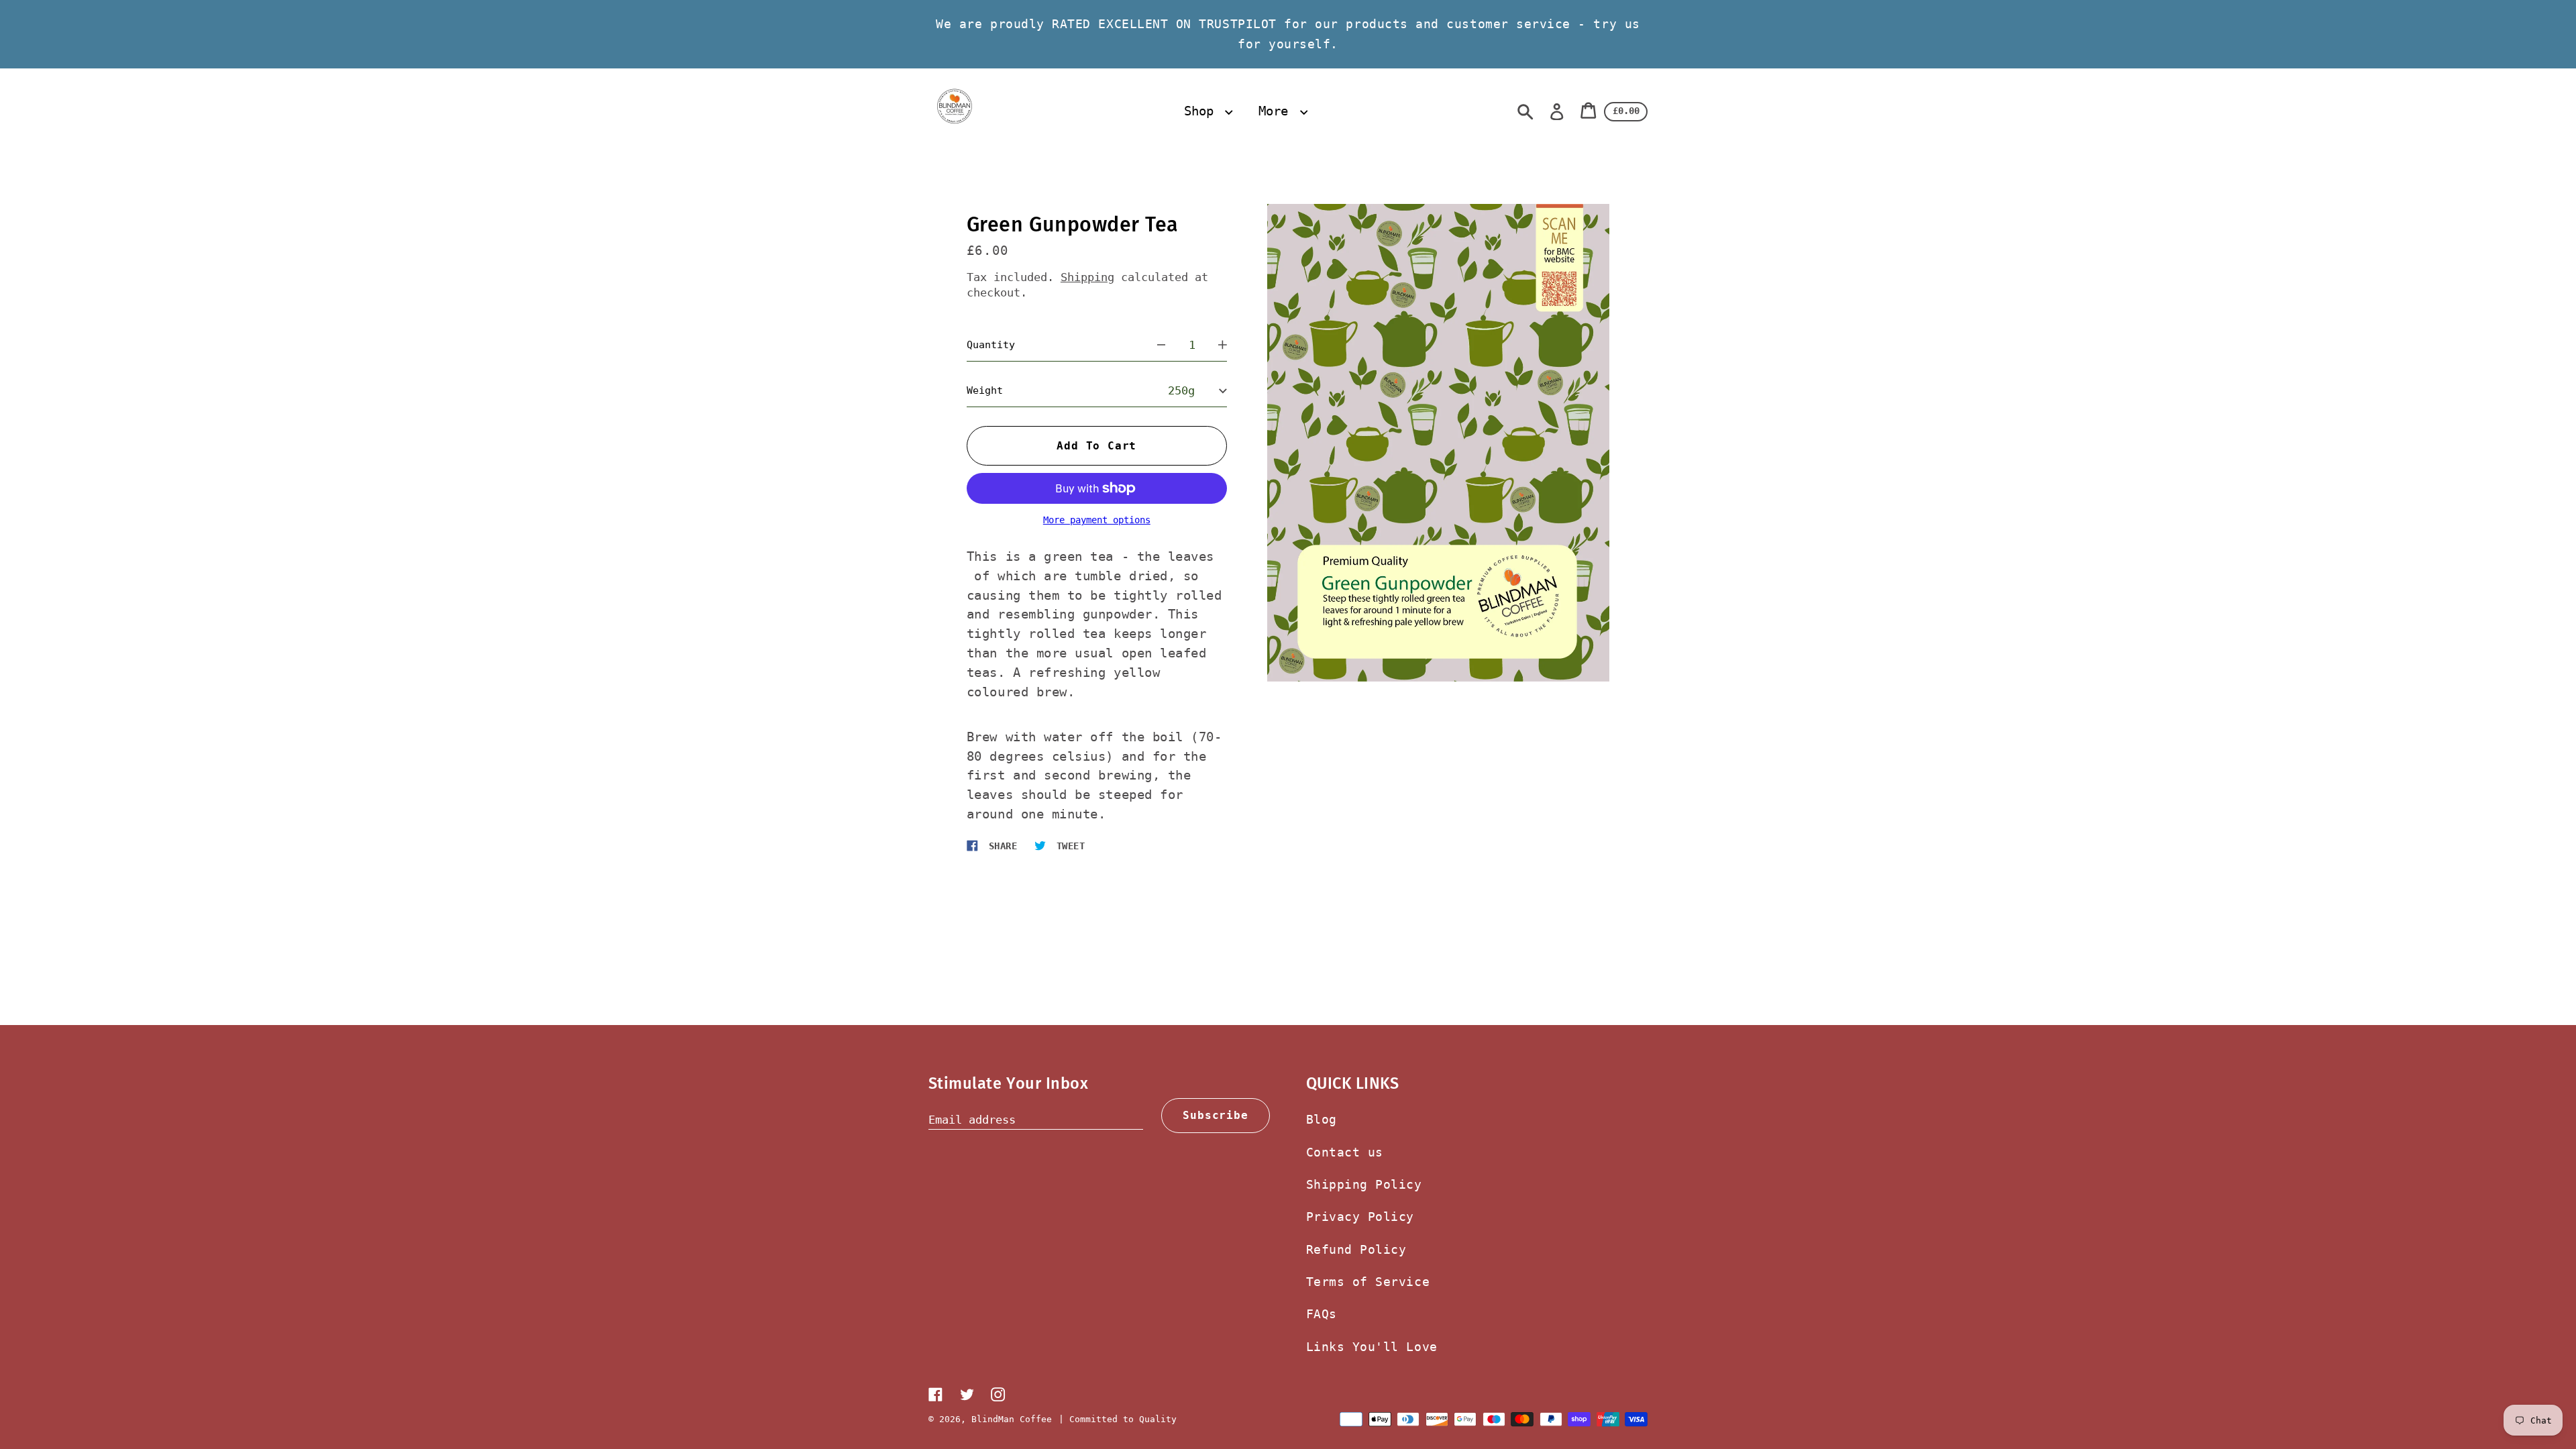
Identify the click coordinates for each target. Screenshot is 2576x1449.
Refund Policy (1356, 1249)
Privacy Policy (1360, 1217)
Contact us (1345, 1152)
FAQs (1322, 1314)
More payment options (1097, 520)
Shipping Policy (1364, 1184)
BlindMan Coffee (1012, 1419)
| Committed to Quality (1118, 1419)
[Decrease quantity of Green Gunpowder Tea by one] (1162, 345)
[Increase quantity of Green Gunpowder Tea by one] (1223, 345)
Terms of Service (1368, 1282)
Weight (985, 390)
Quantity (991, 345)
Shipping (1087, 277)
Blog (1322, 1119)
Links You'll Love (1372, 1347)
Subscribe (1215, 1115)
